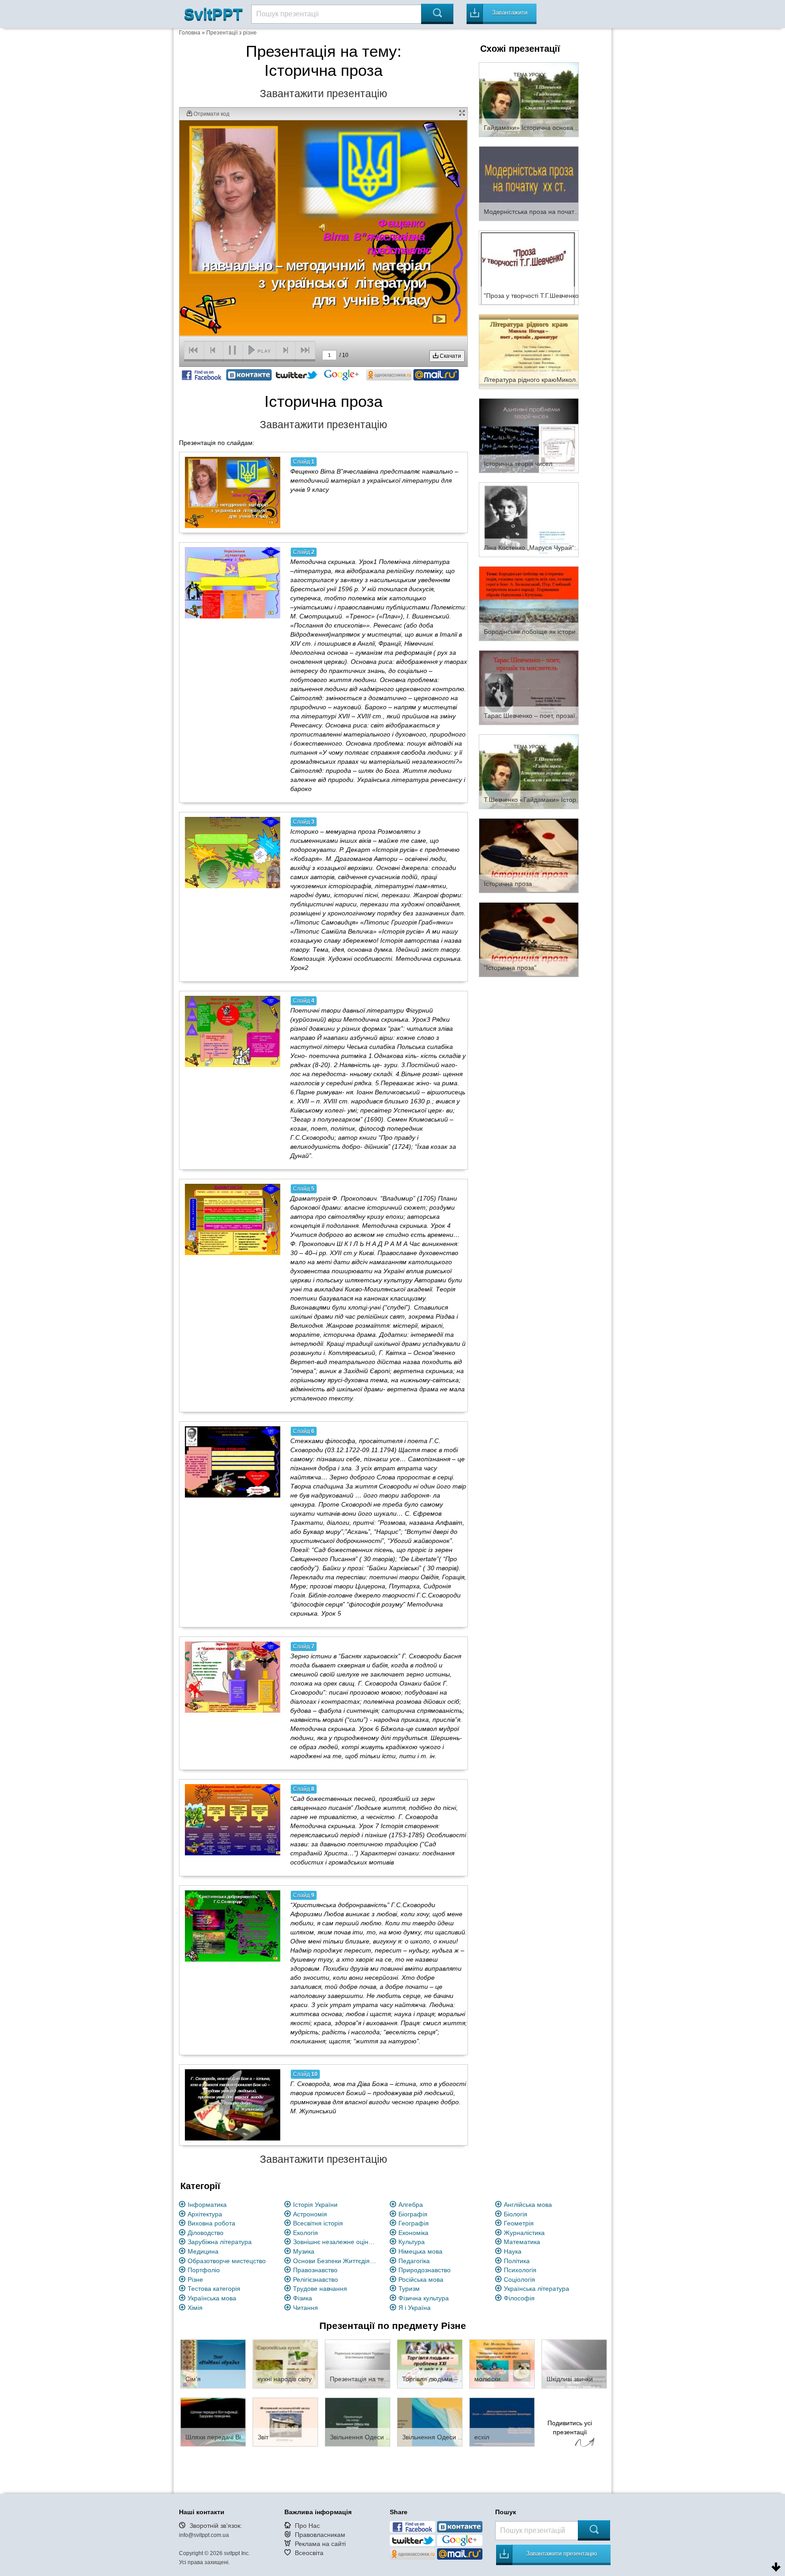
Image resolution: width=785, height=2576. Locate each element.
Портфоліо (204, 2270)
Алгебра (411, 2205)
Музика (304, 2251)
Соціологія (519, 2279)
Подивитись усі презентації (570, 2428)
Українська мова (212, 2298)
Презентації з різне (231, 33)
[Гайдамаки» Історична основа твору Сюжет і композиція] (529, 99)
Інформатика (207, 2205)
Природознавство (425, 2270)
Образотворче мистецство (227, 2261)
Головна (190, 33)
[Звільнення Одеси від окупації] (358, 2422)
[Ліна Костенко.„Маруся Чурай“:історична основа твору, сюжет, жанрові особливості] (529, 519)
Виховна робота (211, 2223)
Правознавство (315, 2270)
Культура (412, 2242)
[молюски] (502, 2363)
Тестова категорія (214, 2289)
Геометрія (519, 2223)
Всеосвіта (309, 2553)
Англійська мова (528, 2205)
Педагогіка (414, 2261)
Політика (517, 2261)
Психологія (520, 2270)
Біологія (516, 2214)
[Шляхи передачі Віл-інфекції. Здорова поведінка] (213, 2422)
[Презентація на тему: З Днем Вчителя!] (358, 2363)
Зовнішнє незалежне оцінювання (336, 2242)
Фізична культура (424, 2298)
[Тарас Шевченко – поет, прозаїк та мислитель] (529, 687)
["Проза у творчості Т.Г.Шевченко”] (529, 267)
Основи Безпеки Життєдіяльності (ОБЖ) (336, 2261)
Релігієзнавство (315, 2279)
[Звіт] (285, 2422)
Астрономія (310, 2214)
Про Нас (307, 2526)
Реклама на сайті (320, 2544)
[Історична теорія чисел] (529, 435)
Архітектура (205, 2214)
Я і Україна (415, 2308)
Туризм (409, 2289)
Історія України (315, 2205)
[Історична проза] (529, 855)
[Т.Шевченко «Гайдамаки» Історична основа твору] (529, 771)
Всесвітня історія (318, 2223)
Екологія (306, 2233)
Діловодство (206, 2233)
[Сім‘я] (213, 2363)
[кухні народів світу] (285, 2363)
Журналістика (524, 2233)
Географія (414, 2223)
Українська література (537, 2289)
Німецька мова (420, 2251)
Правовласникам (320, 2535)
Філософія (519, 2298)
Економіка (413, 2233)
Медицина (203, 2251)
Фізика (303, 2298)
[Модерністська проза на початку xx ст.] (529, 183)
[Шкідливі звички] (574, 2363)
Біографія (413, 2214)
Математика (522, 2242)
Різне (195, 2279)
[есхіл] (502, 2422)
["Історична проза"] (529, 939)
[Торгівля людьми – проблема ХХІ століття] (430, 2363)
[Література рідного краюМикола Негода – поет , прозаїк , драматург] (529, 351)
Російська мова (421, 2279)
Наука (513, 2251)
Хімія (195, 2308)
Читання (306, 2308)
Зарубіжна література (220, 2242)
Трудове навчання (320, 2289)
